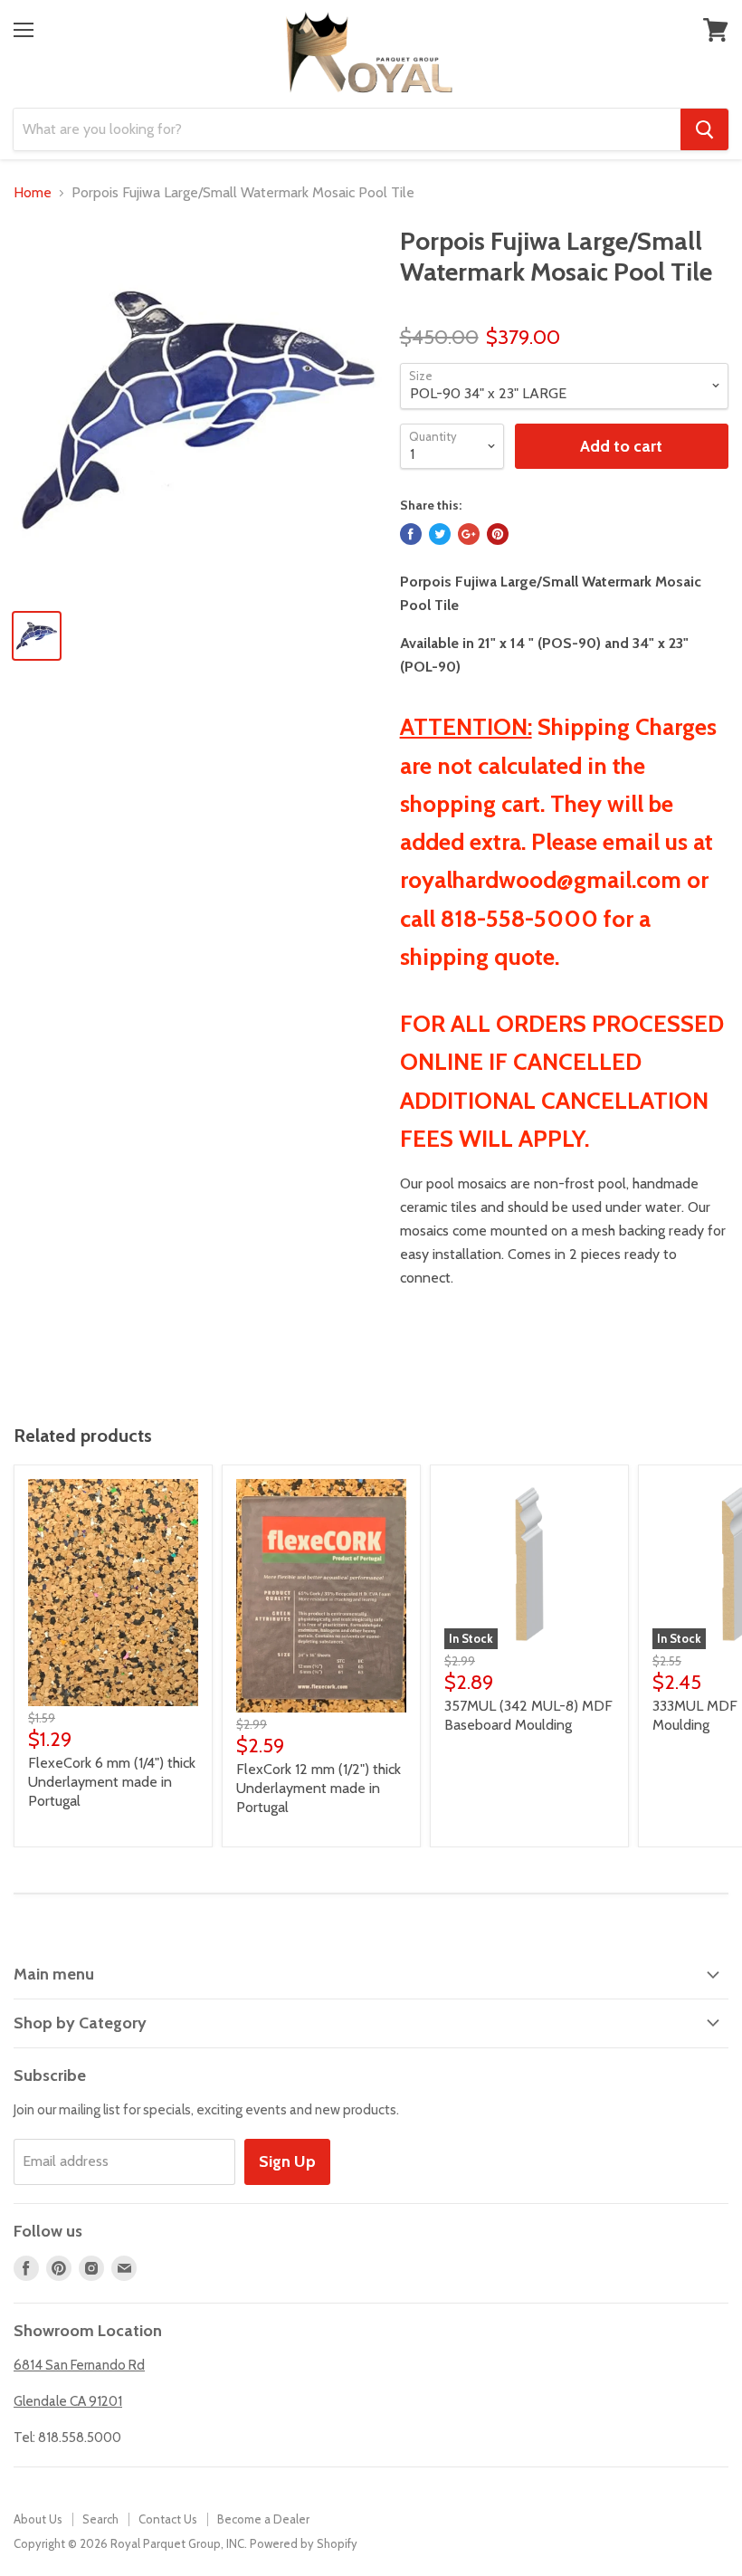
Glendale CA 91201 (68, 2401)
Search (100, 2519)
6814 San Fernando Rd (79, 2365)
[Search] (704, 129)
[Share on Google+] (469, 534)
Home (33, 193)
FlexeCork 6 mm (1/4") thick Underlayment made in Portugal (112, 1782)
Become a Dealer (263, 2519)
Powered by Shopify (304, 2543)
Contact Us (168, 2519)
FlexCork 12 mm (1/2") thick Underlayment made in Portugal (319, 1788)
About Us (38, 2519)
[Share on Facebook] (411, 534)
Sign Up (287, 2161)
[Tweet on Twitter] (440, 534)
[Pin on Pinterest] (498, 534)
